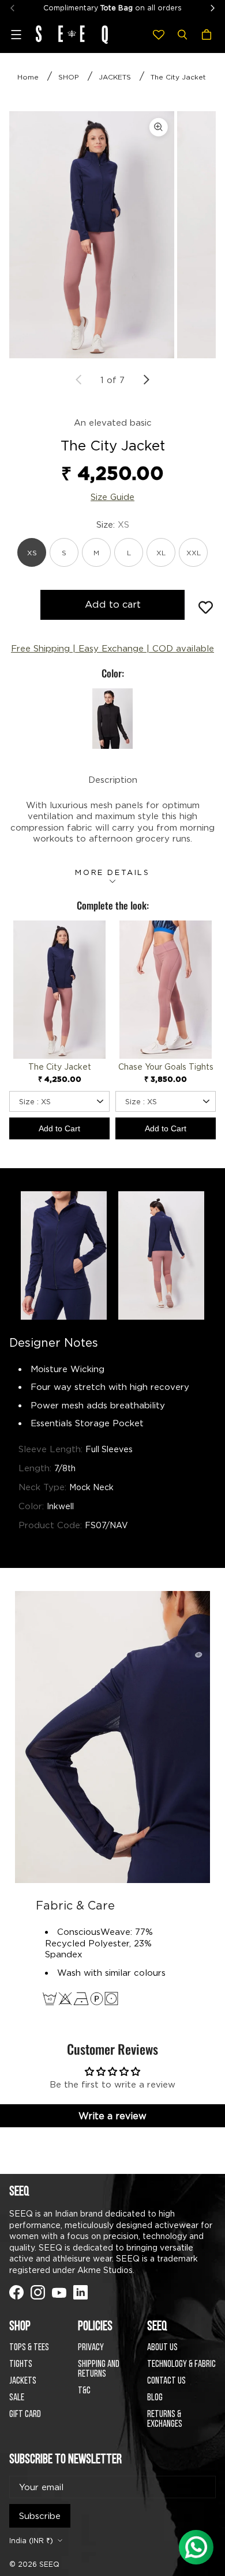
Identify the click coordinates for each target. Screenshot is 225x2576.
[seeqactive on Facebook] (80, 2292)
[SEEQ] (72, 35)
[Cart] (208, 35)
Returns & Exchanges (165, 2419)
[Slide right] (146, 380)
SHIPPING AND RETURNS (99, 2369)
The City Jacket (178, 77)
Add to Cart (59, 1128)
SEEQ (49, 2564)
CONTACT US (166, 2381)
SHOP (69, 77)
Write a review (112, 2116)
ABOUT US (162, 2348)
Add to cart (113, 604)
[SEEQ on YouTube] (59, 2292)
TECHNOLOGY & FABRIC (181, 2364)
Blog (155, 2398)
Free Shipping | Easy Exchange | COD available (112, 648)
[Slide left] (79, 380)
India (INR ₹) (31, 2541)
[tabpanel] (92, 235)
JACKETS (115, 77)
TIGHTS (21, 2364)
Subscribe (40, 2516)
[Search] (182, 35)
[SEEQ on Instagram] (38, 2292)
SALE (17, 2398)
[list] (112, 235)
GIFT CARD (25, 2414)
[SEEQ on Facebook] (16, 2292)
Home (28, 77)
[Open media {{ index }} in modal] (92, 235)
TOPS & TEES (29, 2348)
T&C (84, 2391)
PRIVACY (91, 2348)
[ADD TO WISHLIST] (206, 607)
